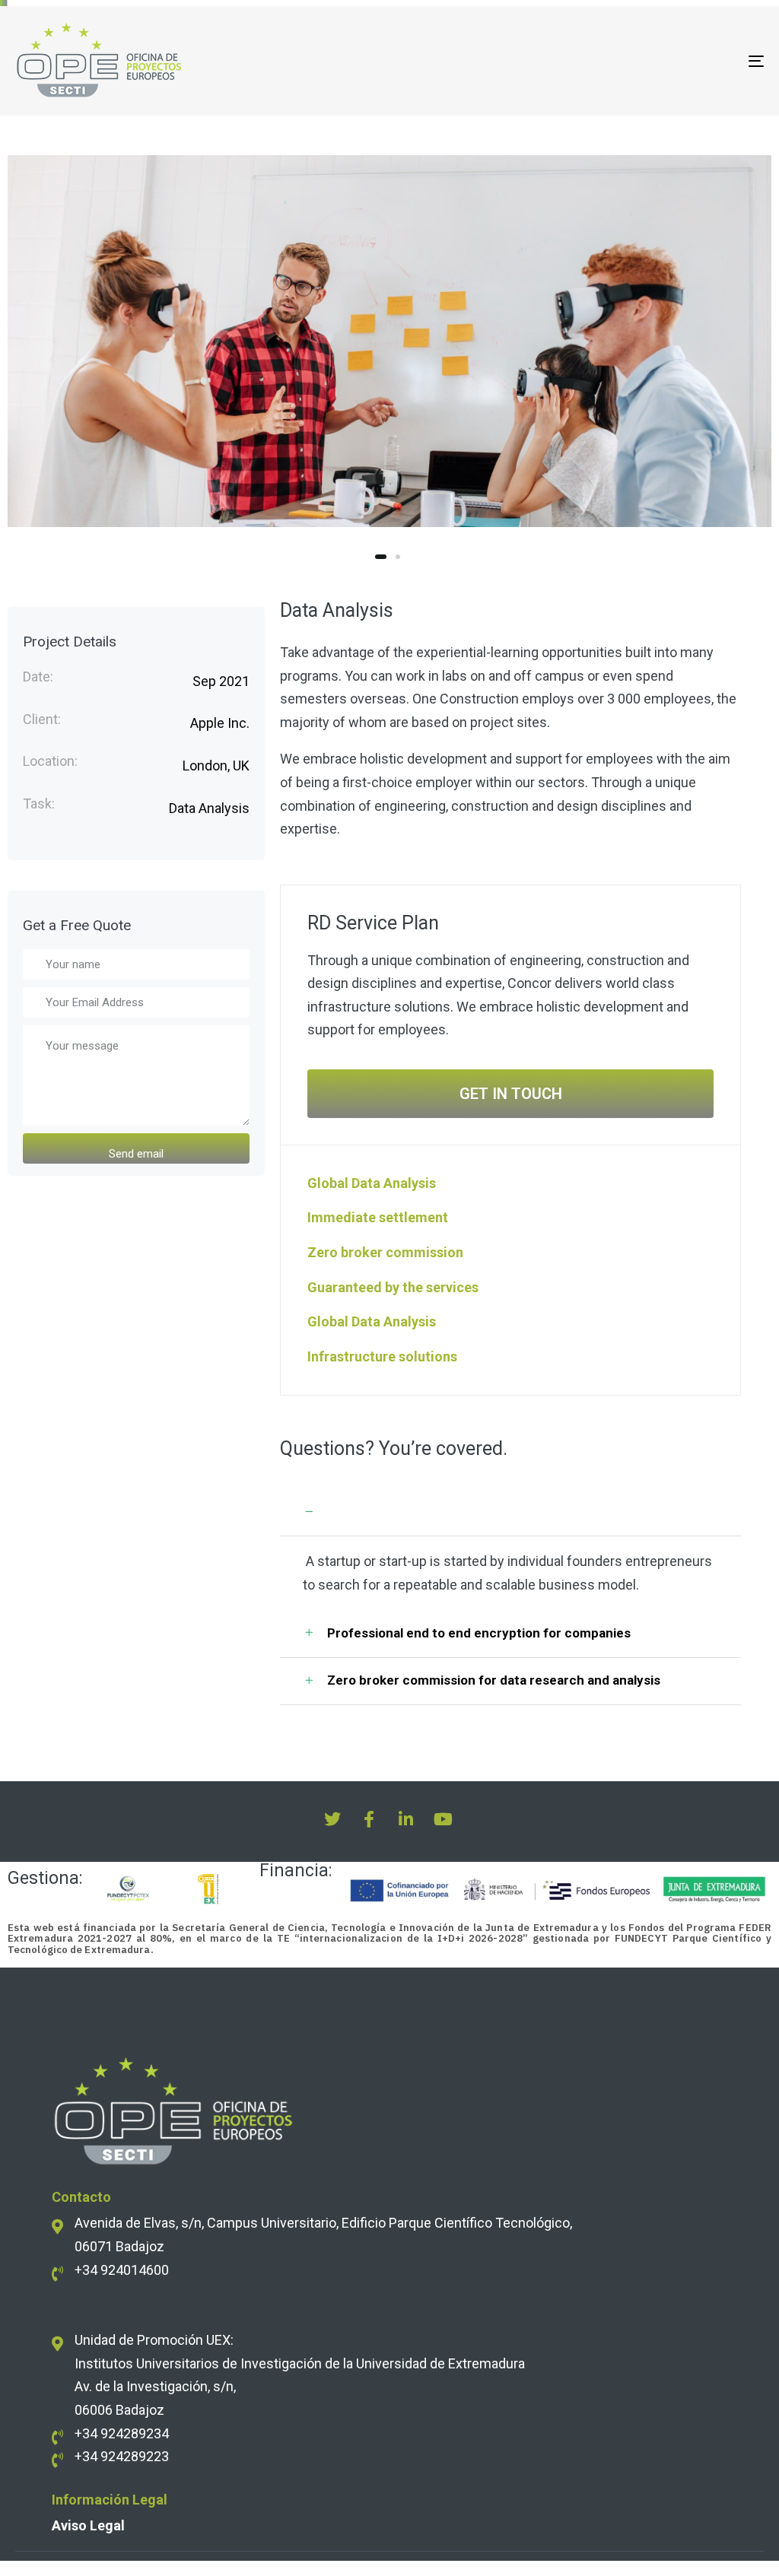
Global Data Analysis (372, 1183)
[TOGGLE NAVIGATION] (639, 61)
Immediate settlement (378, 1217)
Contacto (81, 2197)
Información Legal (110, 2500)
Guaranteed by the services (393, 1287)
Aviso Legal (88, 2525)
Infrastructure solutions (382, 1356)
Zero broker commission (385, 1252)
